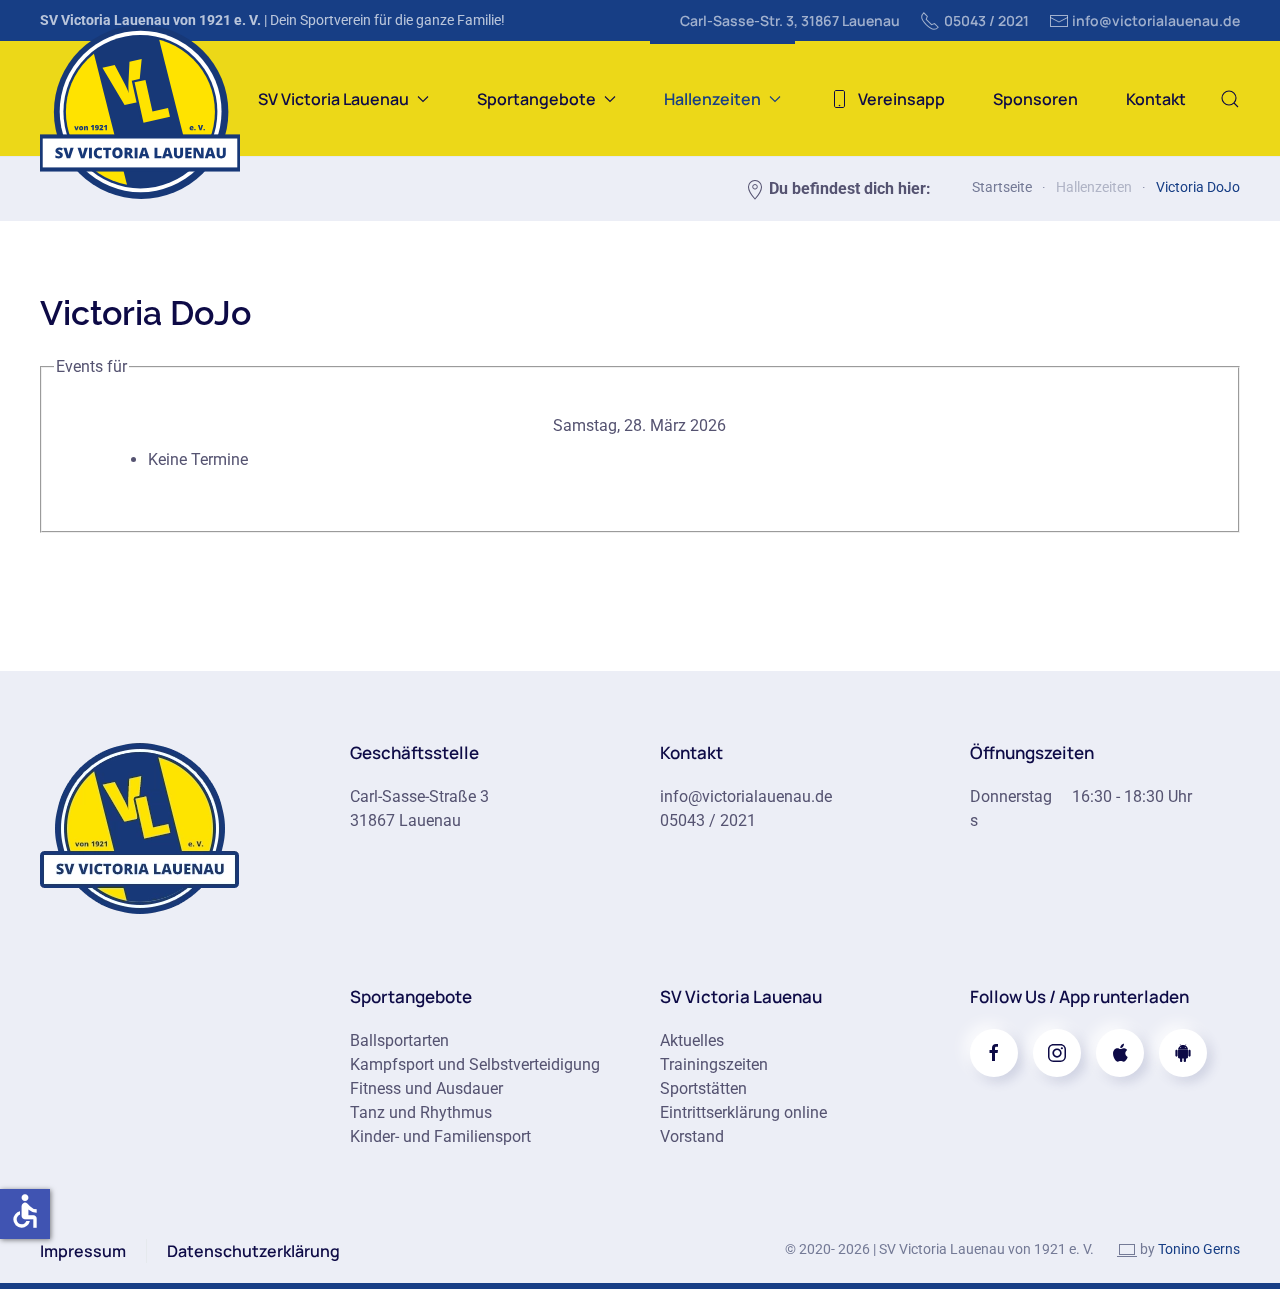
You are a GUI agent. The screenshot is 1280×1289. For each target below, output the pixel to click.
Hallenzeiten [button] (712, 99)
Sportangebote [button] (536, 99)
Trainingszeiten (714, 1064)
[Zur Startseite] (140, 826)
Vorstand (692, 1136)
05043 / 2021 (986, 20)
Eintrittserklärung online (743, 1112)
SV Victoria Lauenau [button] (333, 99)
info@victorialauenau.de (1156, 20)
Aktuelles (692, 1040)
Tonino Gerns (1199, 1249)
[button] (1230, 98)
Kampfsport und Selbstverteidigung (475, 1064)
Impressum (83, 1251)
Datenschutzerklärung (253, 1251)
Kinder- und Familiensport (440, 1136)
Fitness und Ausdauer (426, 1088)
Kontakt (1156, 99)
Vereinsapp (901, 99)
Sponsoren (1035, 99)
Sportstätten (703, 1088)
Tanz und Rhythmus (421, 1112)
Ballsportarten (399, 1040)
